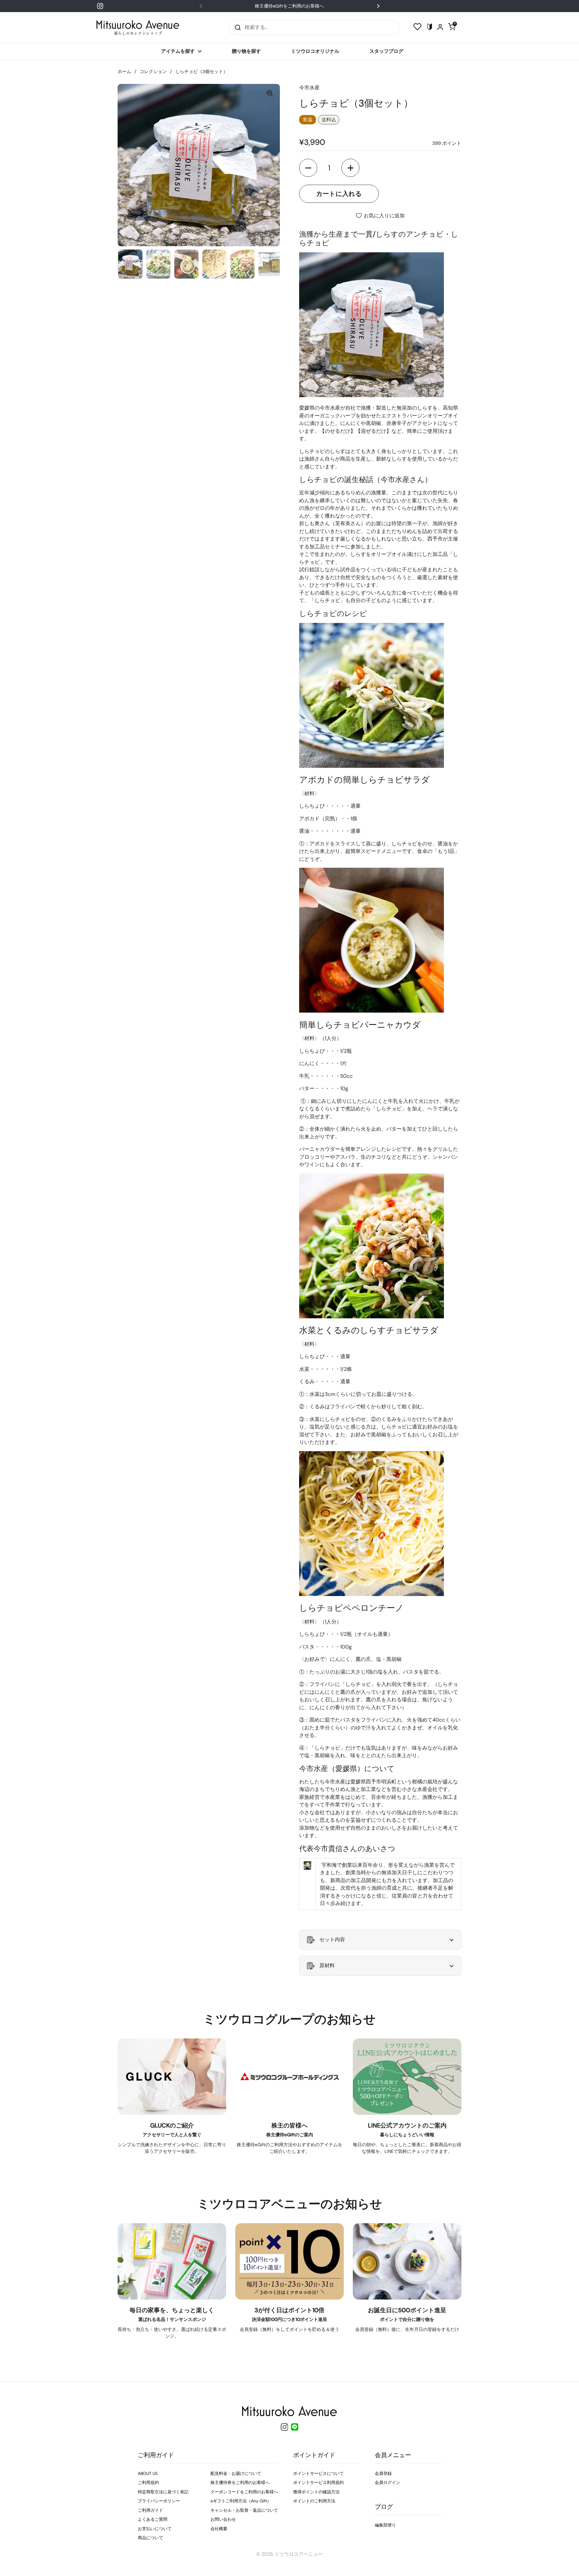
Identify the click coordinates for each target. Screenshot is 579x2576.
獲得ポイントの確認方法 (316, 2492)
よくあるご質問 (153, 2519)
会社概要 (219, 2529)
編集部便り (385, 2525)
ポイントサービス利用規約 (318, 2482)
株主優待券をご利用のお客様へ (240, 2482)
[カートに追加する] (339, 194)
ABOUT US (148, 2473)
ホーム (124, 72)
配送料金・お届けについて (236, 2473)
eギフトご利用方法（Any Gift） (241, 2501)
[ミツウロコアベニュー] (138, 27)
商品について (150, 2538)
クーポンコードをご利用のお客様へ (244, 2492)
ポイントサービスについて (318, 2473)
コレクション (153, 72)
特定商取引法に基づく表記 (163, 2492)
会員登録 (383, 2473)
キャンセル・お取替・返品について (244, 2510)
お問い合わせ (223, 2519)
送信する (236, 27)
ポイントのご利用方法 (314, 2501)
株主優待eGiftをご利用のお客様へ (289, 6)
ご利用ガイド (150, 2510)
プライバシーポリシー (159, 2501)
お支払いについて (155, 2529)
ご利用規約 (148, 2482)
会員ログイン (388, 2482)
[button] (308, 168)
